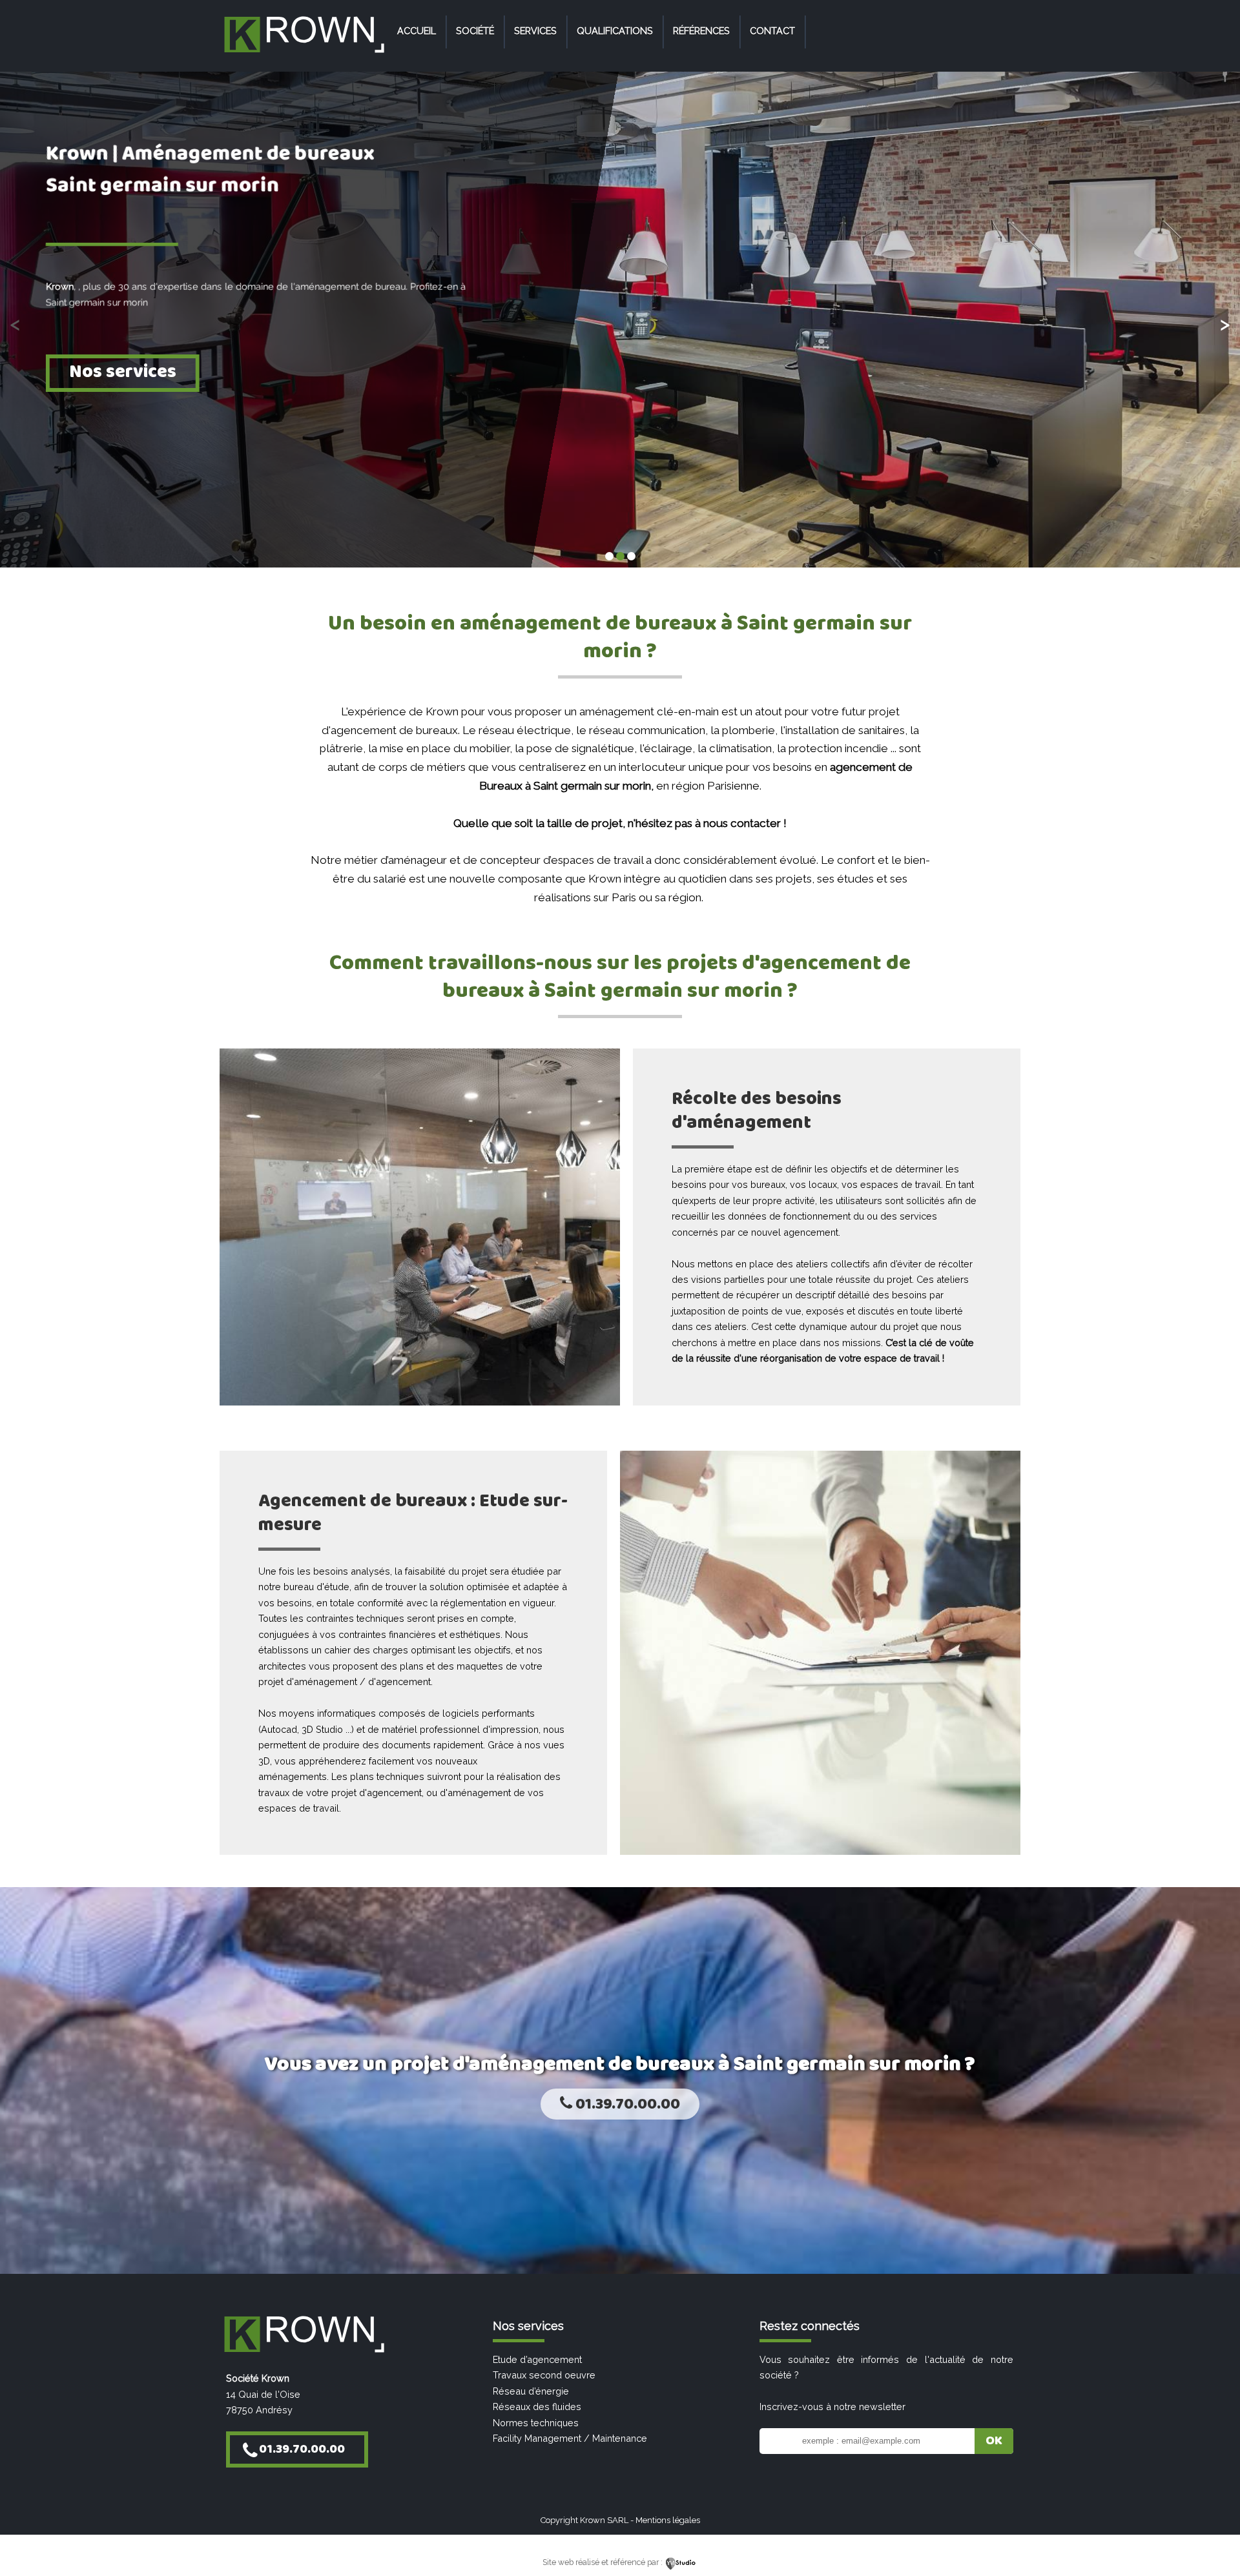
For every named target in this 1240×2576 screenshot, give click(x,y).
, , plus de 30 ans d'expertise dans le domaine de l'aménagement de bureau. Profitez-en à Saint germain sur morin (256, 293)
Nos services (123, 372)
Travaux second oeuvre (544, 2375)
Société (475, 31)
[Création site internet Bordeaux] (681, 2562)
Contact (772, 31)
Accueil (417, 31)
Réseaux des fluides (537, 2407)
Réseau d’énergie (531, 2391)
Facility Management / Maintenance (570, 2438)
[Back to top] (1213, 2539)
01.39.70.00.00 (626, 2104)
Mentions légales (668, 2520)
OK (994, 2441)
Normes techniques (536, 2423)
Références (701, 31)
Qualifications (615, 31)
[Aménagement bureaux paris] (304, 53)
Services (535, 31)
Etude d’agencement (537, 2359)
